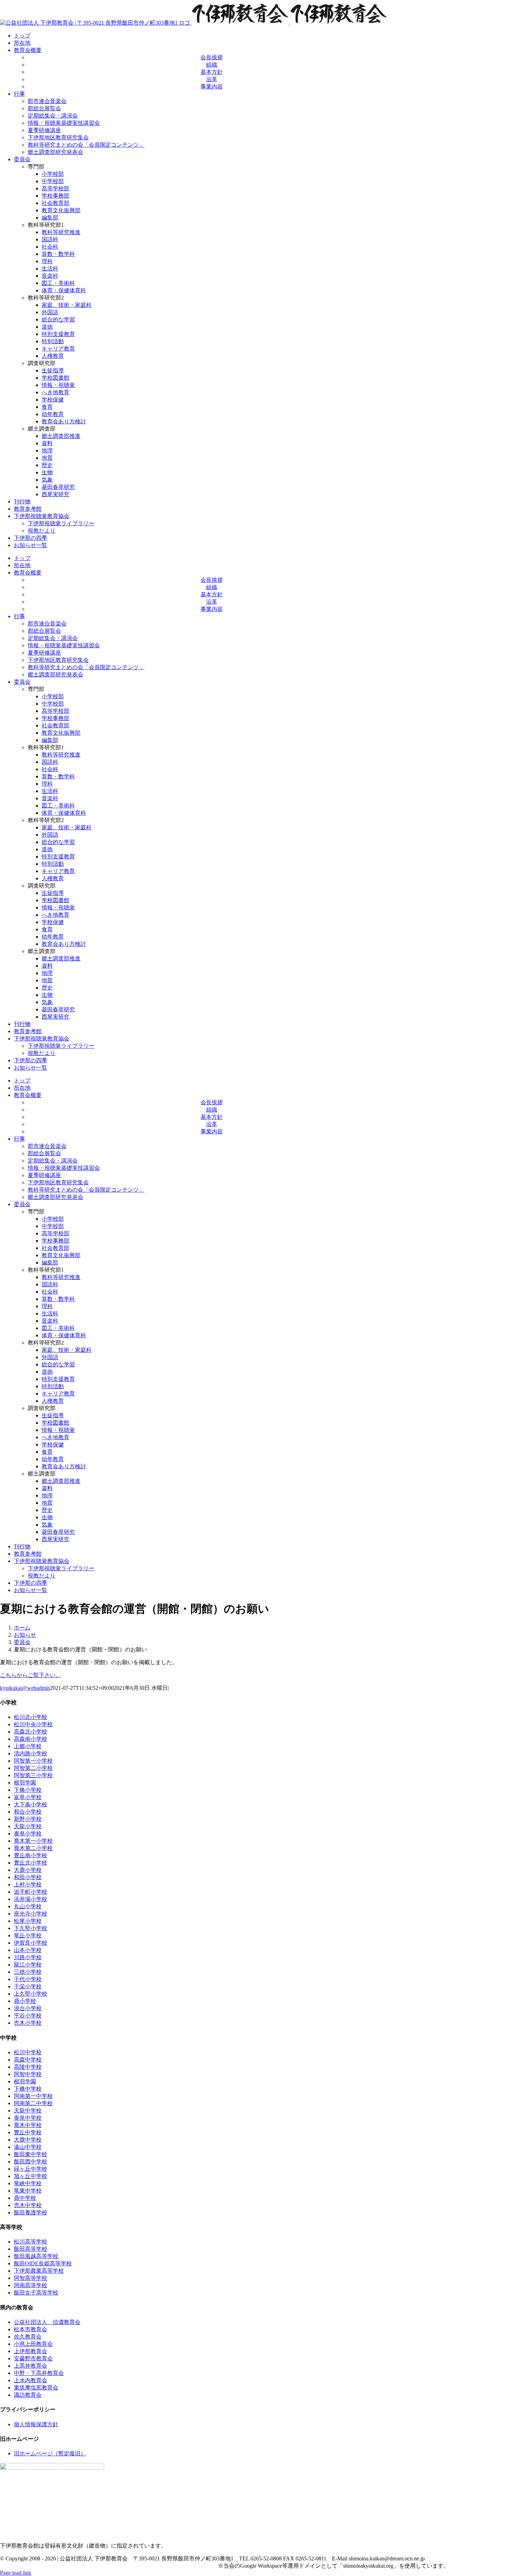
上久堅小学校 (31, 1994)
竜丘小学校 (28, 1935)
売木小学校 (28, 2023)
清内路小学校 (31, 1753)
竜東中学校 (28, 2191)
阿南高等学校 (31, 2285)
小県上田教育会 (33, 2344)
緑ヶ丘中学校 (31, 2169)
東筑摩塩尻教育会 (36, 2388)
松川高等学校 (31, 2242)
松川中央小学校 (33, 1724)
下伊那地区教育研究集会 (58, 137)
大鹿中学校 (28, 2140)
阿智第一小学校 (33, 1761)
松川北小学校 (31, 1717)
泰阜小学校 (28, 1834)
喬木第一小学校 (33, 1841)
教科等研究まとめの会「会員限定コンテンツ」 (86, 145)
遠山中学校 (28, 2147)
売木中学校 (28, 2205)
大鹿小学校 (28, 1870)
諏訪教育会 (28, 2395)
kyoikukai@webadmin (25, 1688)
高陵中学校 (28, 2067)
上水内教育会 (31, 2380)
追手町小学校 (31, 1892)
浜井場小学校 (31, 1899)
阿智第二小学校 (33, 1768)
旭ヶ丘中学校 (31, 2176)
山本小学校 (28, 1950)
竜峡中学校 (28, 2183)
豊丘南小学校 (31, 1855)
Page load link (16, 2573)
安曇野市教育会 (33, 2358)
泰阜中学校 (28, 2118)
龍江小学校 (28, 1965)
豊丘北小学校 (31, 1863)
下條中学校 (28, 2089)
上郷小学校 (28, 1746)
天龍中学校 (28, 2111)
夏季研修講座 (44, 130)
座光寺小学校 (31, 1914)
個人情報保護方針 (36, 2424)
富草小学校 (28, 1797)
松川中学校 (28, 2052)
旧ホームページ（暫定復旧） (50, 2453)
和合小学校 (28, 1812)
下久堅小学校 (31, 1928)
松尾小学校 (28, 1921)
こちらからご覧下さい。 (31, 1675)
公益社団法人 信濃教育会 (47, 2322)
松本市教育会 (31, 2329)
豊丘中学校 (28, 2132)
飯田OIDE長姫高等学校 (43, 2263)
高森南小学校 (31, 1739)
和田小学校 (28, 1877)
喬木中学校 (28, 2125)
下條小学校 (28, 1790)
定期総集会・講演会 (53, 116)
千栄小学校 (28, 1986)
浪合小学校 (28, 2008)
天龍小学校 (28, 1826)
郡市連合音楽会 (47, 101)
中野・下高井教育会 (39, 2373)
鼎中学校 (25, 2198)
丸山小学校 (28, 1906)
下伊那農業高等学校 (39, 2271)
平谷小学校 (28, 2016)
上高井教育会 (31, 2366)
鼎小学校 (25, 2001)
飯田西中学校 (31, 2162)
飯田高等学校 (31, 2249)
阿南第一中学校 (33, 2096)
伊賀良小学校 (31, 1943)
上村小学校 (28, 1885)
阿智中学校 (28, 2074)
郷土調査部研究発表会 (56, 152)
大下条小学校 (31, 1804)
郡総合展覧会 (44, 108)
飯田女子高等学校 (36, 2293)
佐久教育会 (28, 2337)
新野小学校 (28, 1819)
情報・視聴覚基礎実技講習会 (64, 123)
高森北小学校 (31, 1732)
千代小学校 (28, 1979)
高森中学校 (28, 2060)
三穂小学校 (28, 1972)
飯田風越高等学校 (36, 2256)
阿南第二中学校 (33, 2103)
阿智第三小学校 (33, 1775)
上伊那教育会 (31, 2351)
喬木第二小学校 (33, 1848)
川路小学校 (28, 1957)
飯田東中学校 (31, 2154)
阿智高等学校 (31, 2278)
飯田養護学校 (31, 2212)
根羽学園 (25, 1783)
